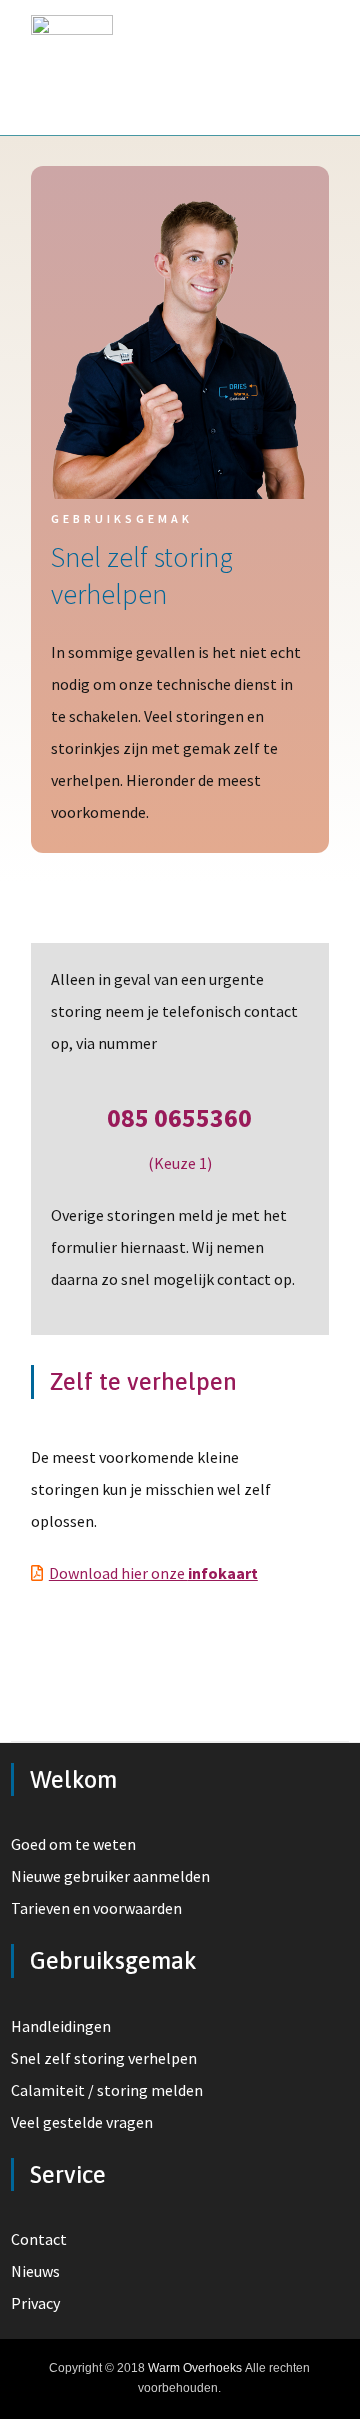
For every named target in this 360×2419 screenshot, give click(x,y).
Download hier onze (153, 1573)
